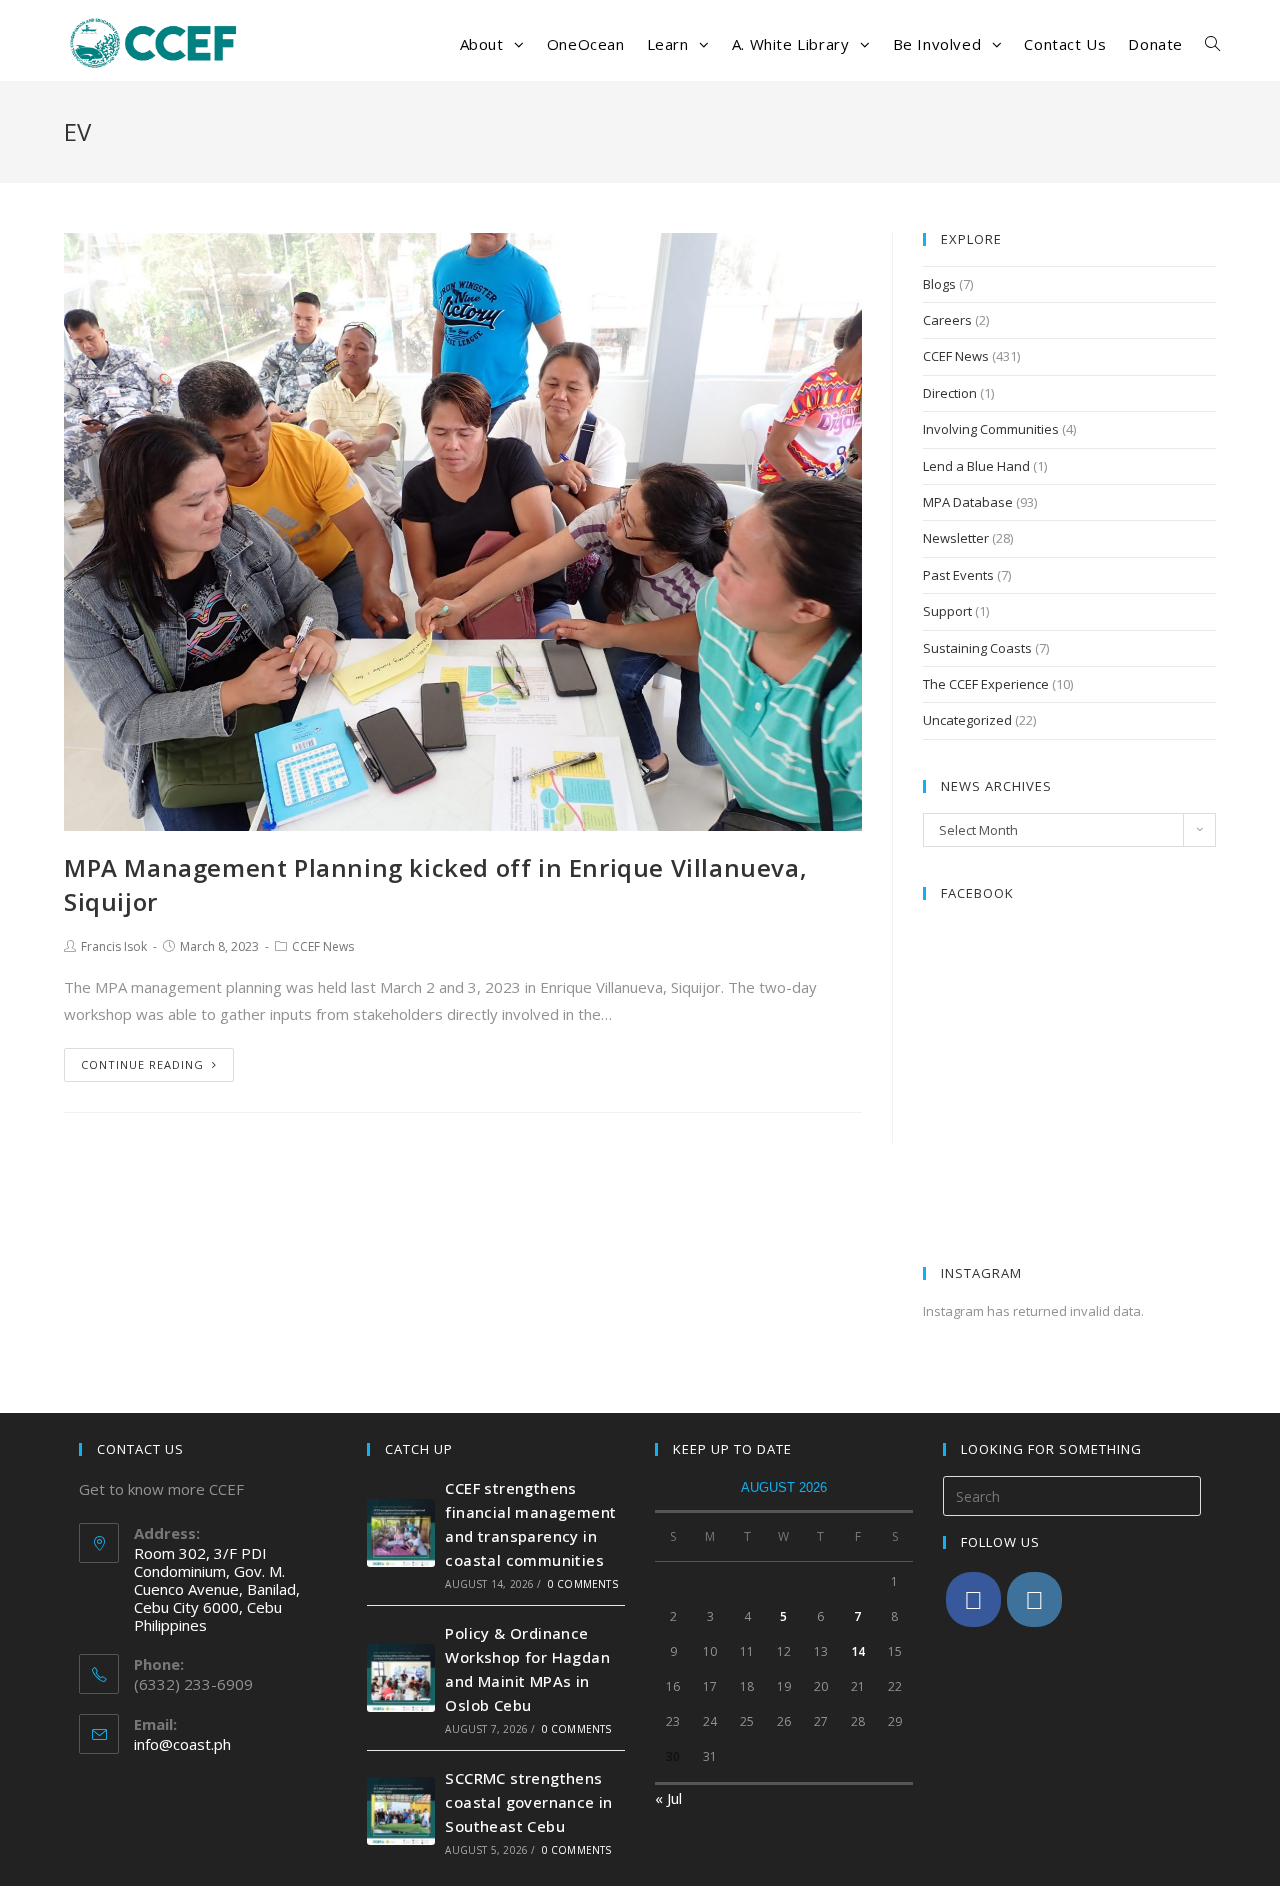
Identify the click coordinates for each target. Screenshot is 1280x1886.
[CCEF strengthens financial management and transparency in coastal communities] (401, 1533)
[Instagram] (1034, 1599)
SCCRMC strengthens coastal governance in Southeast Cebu (528, 1802)
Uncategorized (967, 720)
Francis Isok (114, 946)
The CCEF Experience (986, 684)
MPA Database (968, 502)
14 (858, 1651)
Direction (950, 393)
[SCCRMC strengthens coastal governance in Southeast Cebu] (401, 1811)
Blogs (939, 284)
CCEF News (323, 946)
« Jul (668, 1798)
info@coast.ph (182, 1744)
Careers (947, 320)
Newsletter (956, 538)
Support (947, 611)
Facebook (977, 893)
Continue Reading (142, 1064)
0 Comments (583, 1584)
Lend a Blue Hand (976, 466)
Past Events (958, 575)
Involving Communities (991, 429)
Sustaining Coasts (977, 648)
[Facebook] (973, 1599)
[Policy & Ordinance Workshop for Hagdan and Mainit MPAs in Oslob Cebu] (401, 1678)
